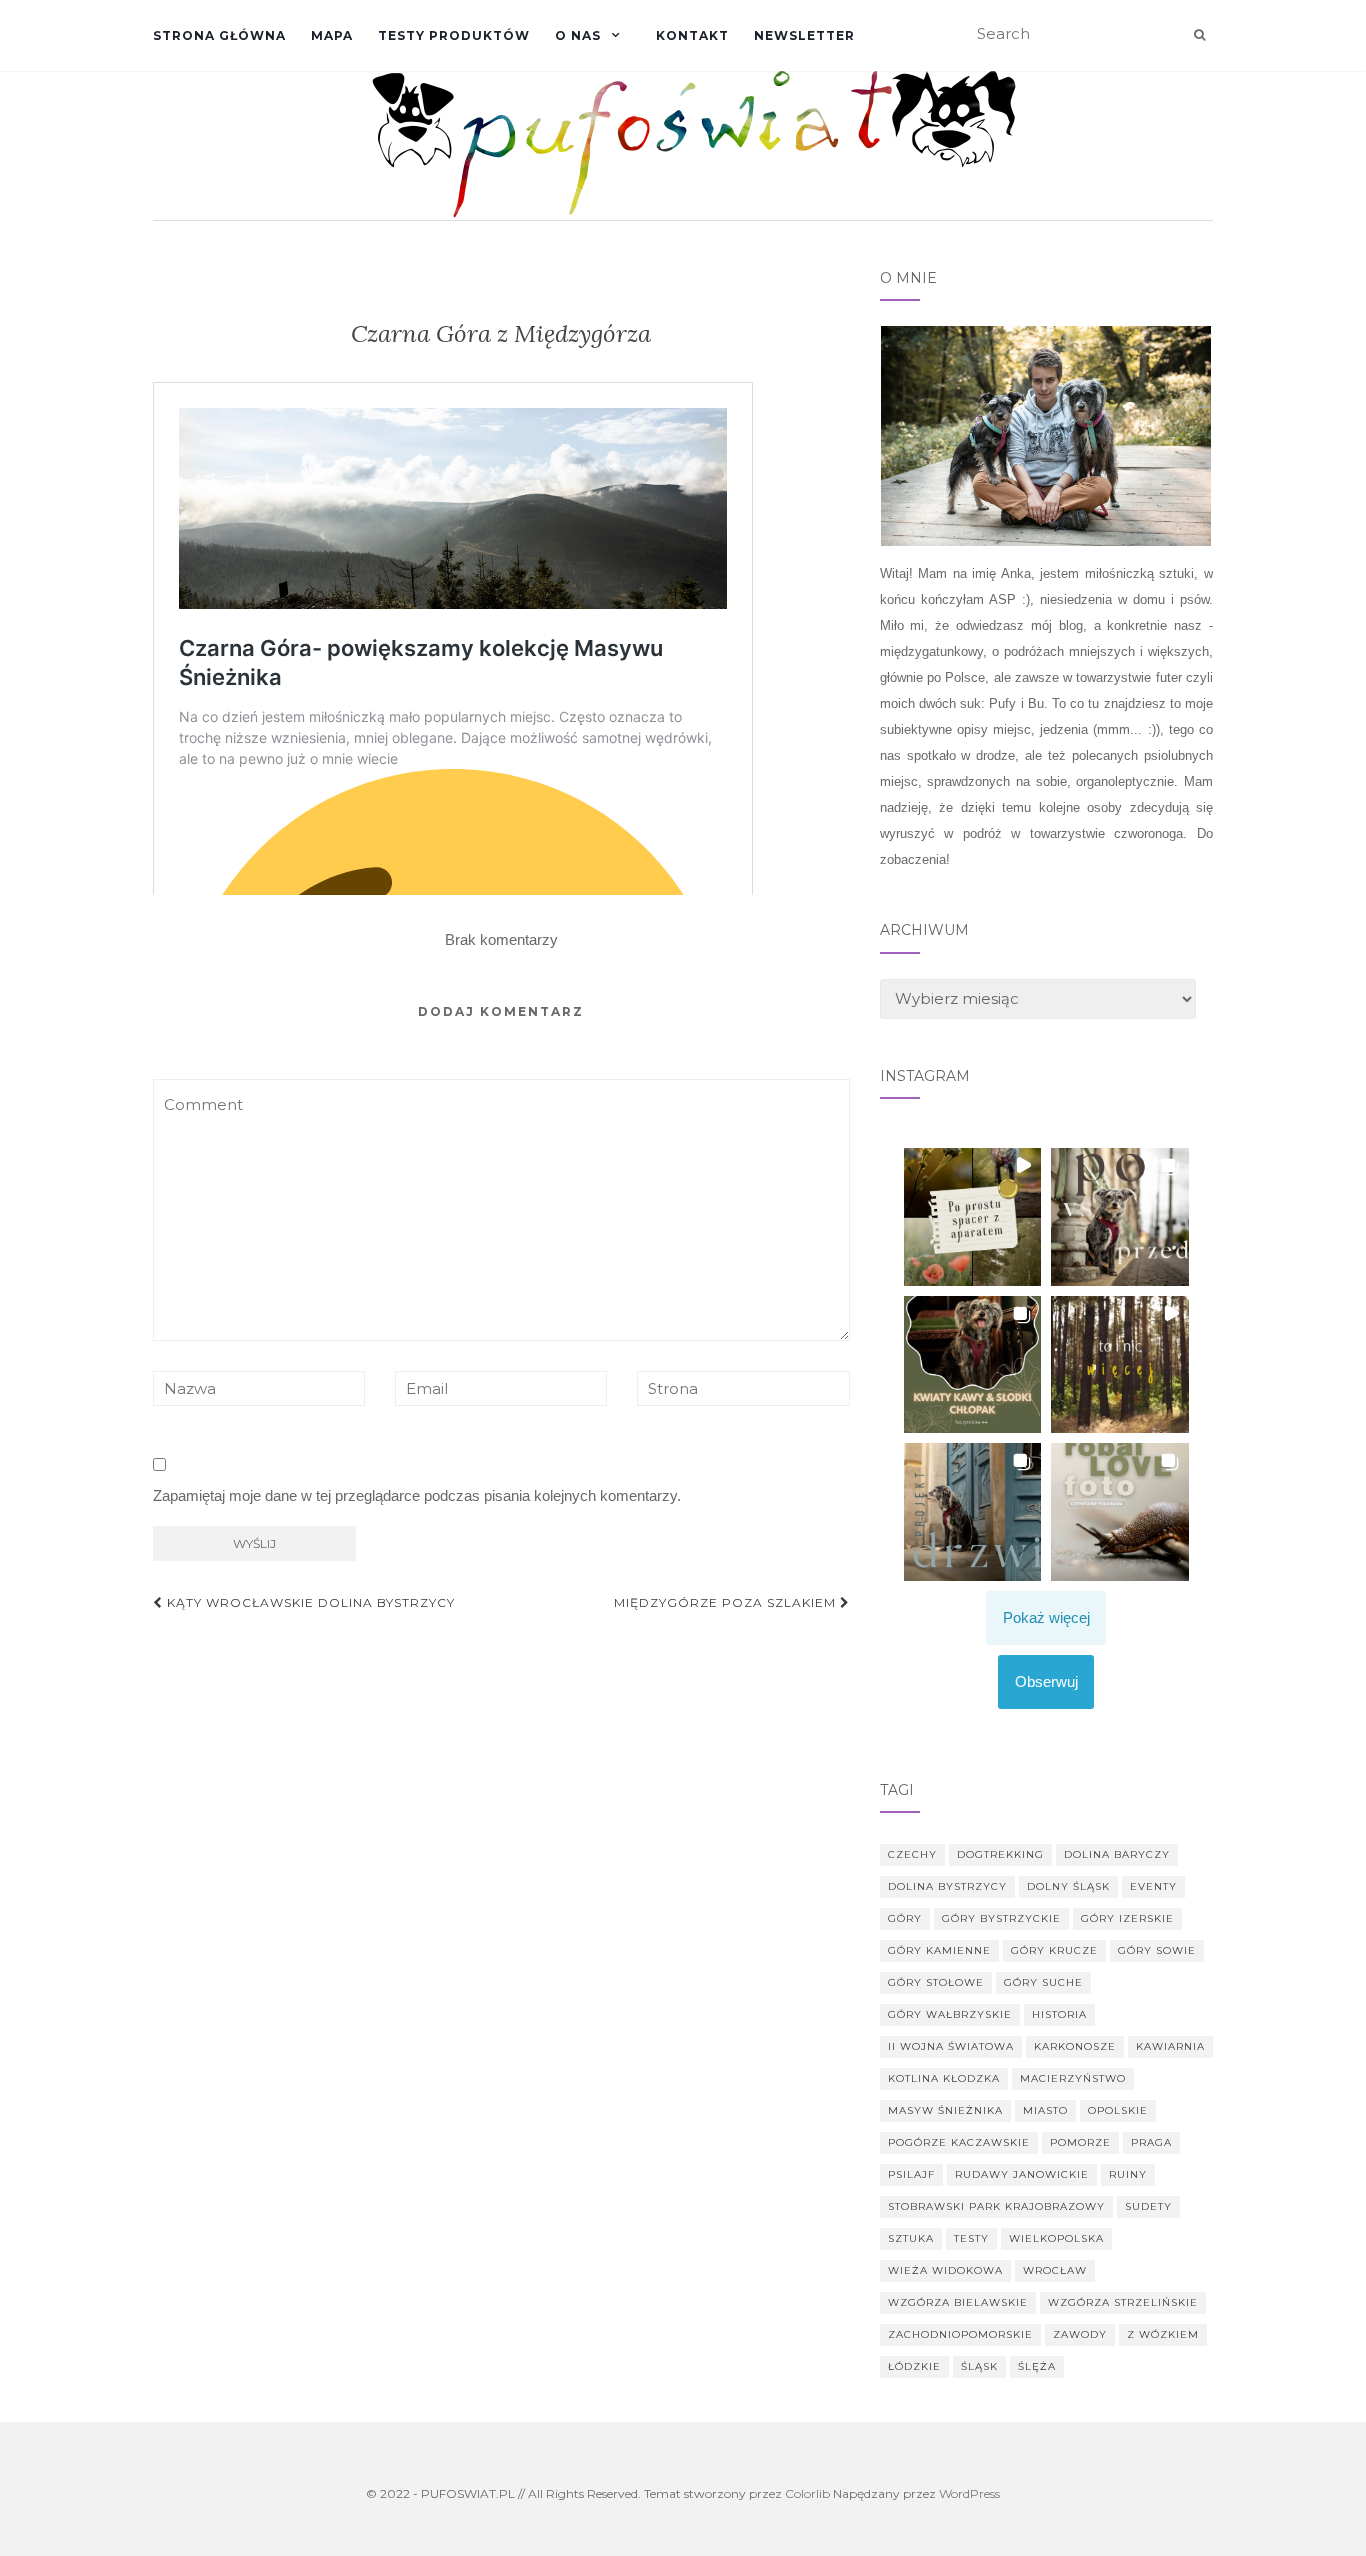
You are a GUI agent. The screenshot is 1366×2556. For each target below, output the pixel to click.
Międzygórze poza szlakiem (727, 1602)
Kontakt (692, 35)
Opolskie (1118, 2110)
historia (1059, 2014)
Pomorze (1080, 2142)
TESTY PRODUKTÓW (454, 35)
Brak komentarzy (501, 939)
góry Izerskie (1127, 1918)
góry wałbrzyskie (950, 2014)
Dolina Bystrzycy (947, 1886)
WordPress (969, 2493)
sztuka (911, 2238)
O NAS (578, 35)
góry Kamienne (939, 1950)
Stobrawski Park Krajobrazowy (996, 2206)
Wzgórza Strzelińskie (1123, 2302)
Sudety (1148, 2206)
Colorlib (807, 2493)
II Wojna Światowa (951, 2046)
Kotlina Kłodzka (944, 2078)
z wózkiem (1163, 2334)
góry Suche (1043, 1982)
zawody (1080, 2334)
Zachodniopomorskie (960, 2334)
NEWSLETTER (804, 35)
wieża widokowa (945, 2270)
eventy (1153, 1886)
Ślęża (1037, 2366)
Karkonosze (1075, 2046)
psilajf (911, 2174)
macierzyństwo (1073, 2078)
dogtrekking (1000, 1854)
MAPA (332, 35)
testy (971, 2238)
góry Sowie (1157, 1950)
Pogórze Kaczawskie (959, 2142)
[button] (973, 1217)
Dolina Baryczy (1117, 1854)
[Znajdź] (1199, 35)
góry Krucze (1054, 1950)
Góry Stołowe (936, 1982)
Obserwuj (1046, 1681)
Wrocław (1055, 2270)
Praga (1151, 2142)
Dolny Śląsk (1068, 1886)
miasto (1045, 2110)
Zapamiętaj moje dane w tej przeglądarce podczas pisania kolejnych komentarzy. (417, 1495)
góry (905, 1918)
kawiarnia (1170, 2046)
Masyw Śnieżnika (945, 2110)
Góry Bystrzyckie (1001, 1918)
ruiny (1128, 2174)
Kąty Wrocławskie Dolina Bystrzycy (309, 1602)
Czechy (912, 1854)
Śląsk (979, 2366)
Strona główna (219, 35)
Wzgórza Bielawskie (958, 2302)
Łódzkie (914, 2366)
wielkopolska (1056, 2238)
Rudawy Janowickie (1022, 2174)
